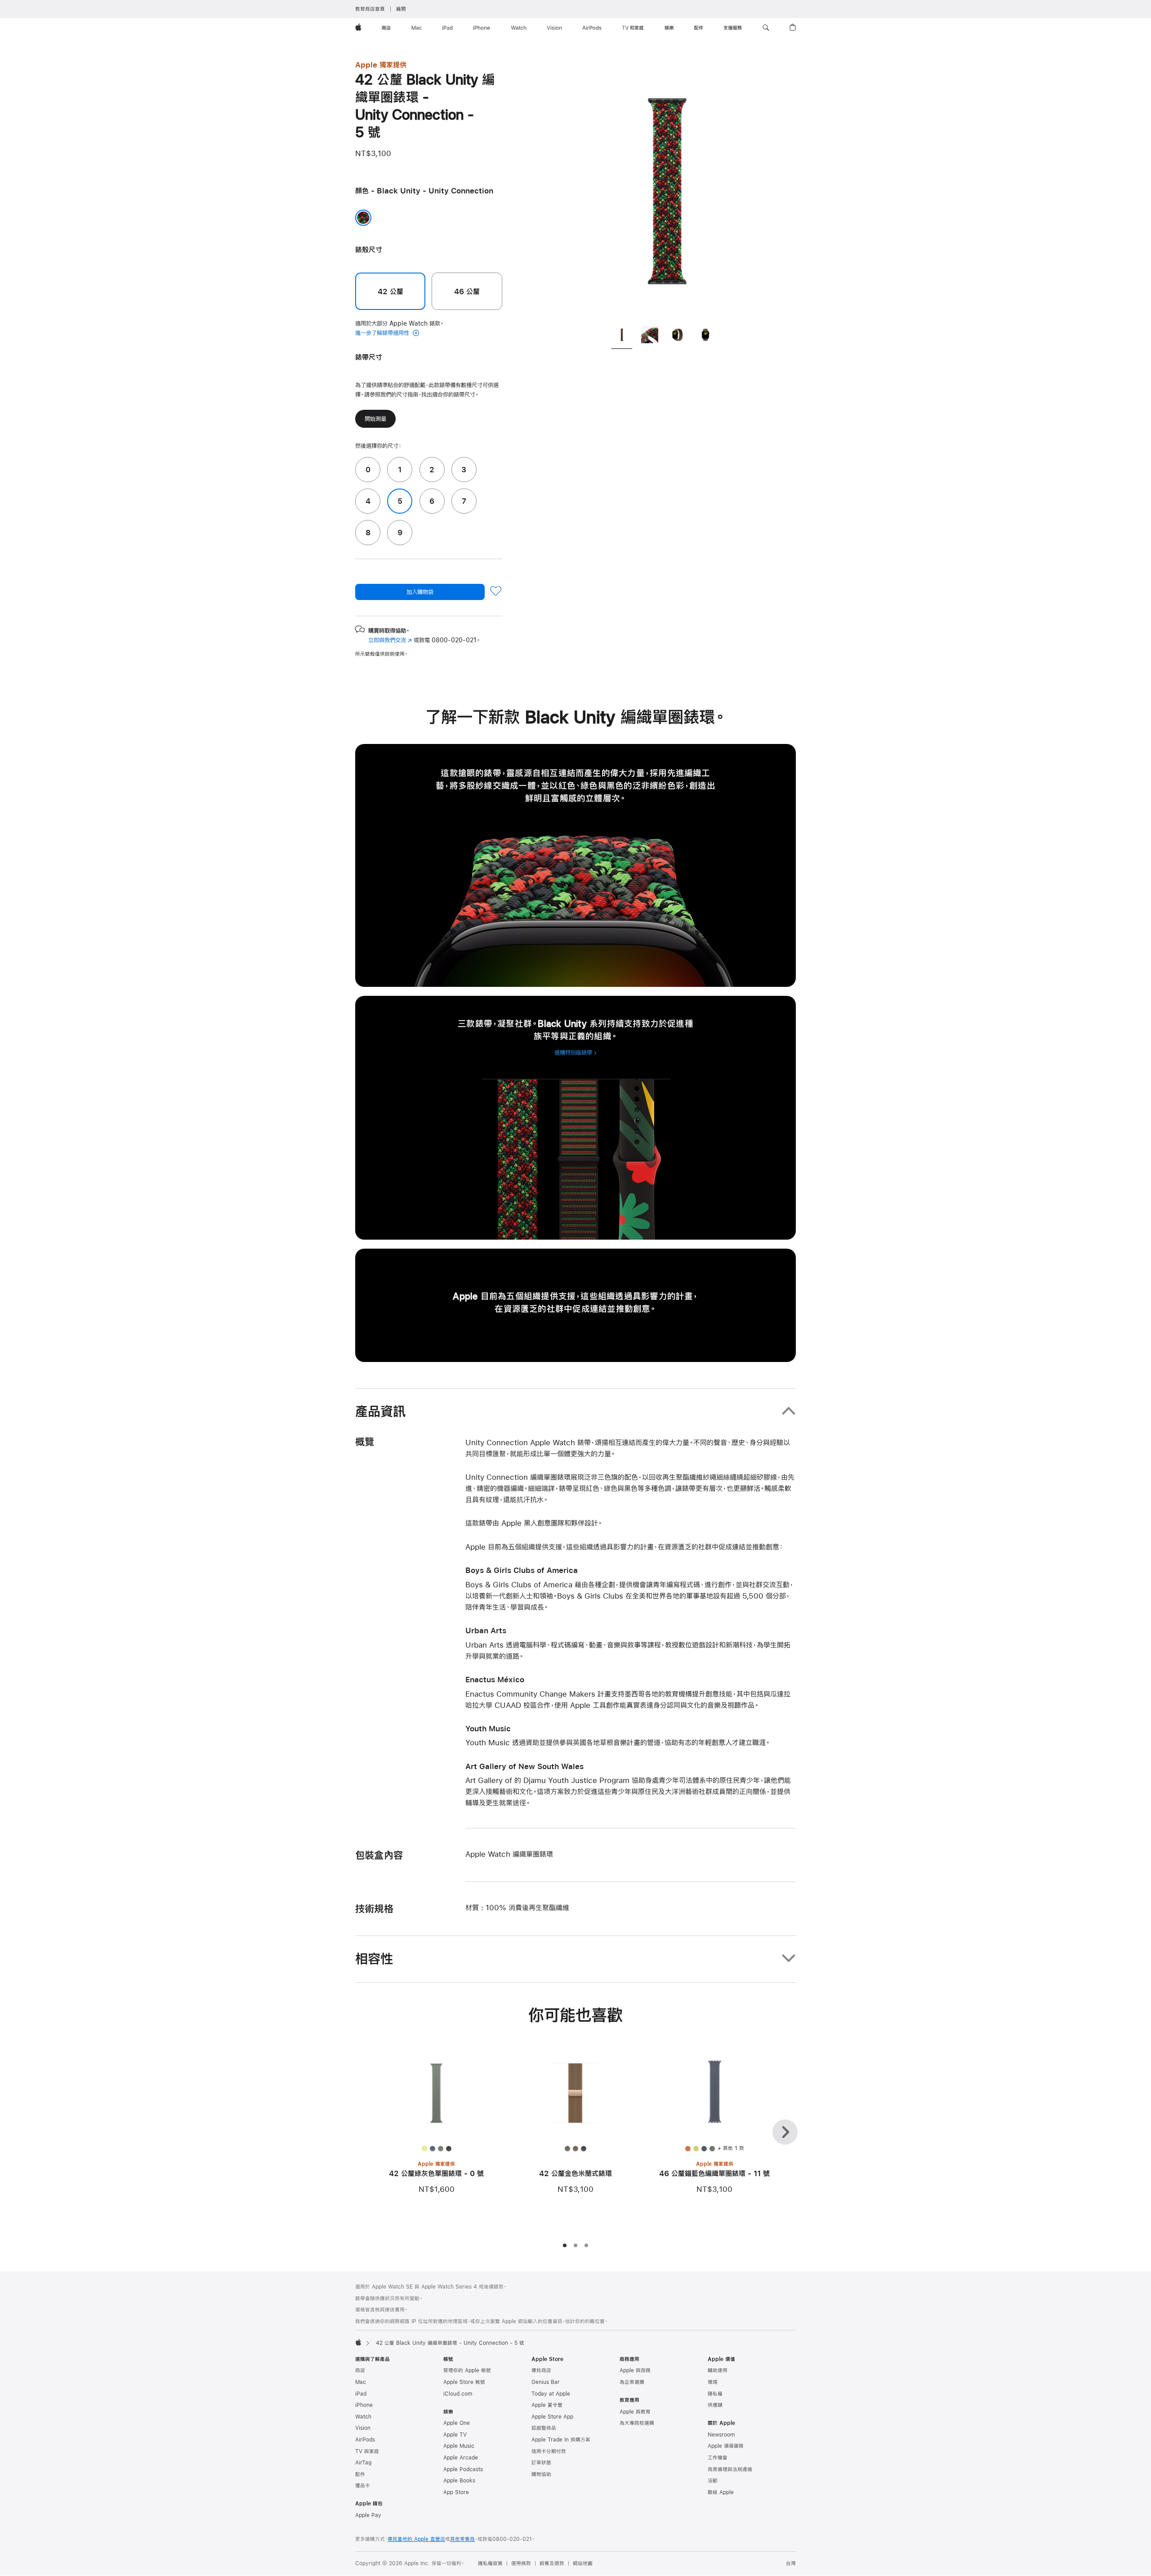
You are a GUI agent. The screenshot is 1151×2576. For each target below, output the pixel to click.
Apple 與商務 (635, 2370)
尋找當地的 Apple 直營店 (416, 2539)
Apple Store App (552, 2417)
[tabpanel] (667, 189)
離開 (401, 9)
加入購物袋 (420, 592)
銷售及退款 (552, 2563)
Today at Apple (551, 2394)
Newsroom (721, 2435)
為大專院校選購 (637, 2423)
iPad (361, 2394)
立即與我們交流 (390, 640)
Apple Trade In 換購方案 (561, 2440)
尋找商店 (541, 2370)
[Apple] (358, 2342)
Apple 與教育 (635, 2412)
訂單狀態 (541, 2463)
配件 (360, 2474)
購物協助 (541, 2474)
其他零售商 (462, 2539)
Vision (363, 2428)
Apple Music (459, 2446)
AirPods (365, 2440)
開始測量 (375, 419)
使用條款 (521, 2563)
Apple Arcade (461, 2458)
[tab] (622, 336)
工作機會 (718, 2458)
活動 (713, 2481)
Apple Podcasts (463, 2469)
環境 (713, 2382)
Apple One (457, 2423)
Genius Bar (546, 2382)
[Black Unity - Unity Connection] (363, 218)
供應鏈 (715, 2405)
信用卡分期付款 (549, 2451)
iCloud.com (458, 2394)
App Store (456, 2492)
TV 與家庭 (367, 2451)
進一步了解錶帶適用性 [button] (383, 333)
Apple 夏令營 (547, 2405)
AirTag (363, 2463)
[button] (766, 28)
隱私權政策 (490, 2563)
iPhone (364, 2405)
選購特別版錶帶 (573, 1053)
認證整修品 (544, 2428)
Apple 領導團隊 (726, 2446)
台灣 (791, 2563)
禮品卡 (363, 2486)
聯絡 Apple (721, 2492)
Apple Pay (368, 2515)
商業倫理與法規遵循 (730, 2469)
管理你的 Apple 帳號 (467, 2370)
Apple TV (455, 2435)
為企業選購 (632, 2382)
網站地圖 (583, 2563)
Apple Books (459, 2481)
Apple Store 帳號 (464, 2382)
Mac (361, 2382)
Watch (363, 2417)
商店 (360, 2370)
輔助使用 (718, 2370)
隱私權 (715, 2394)
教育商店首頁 (370, 9)
